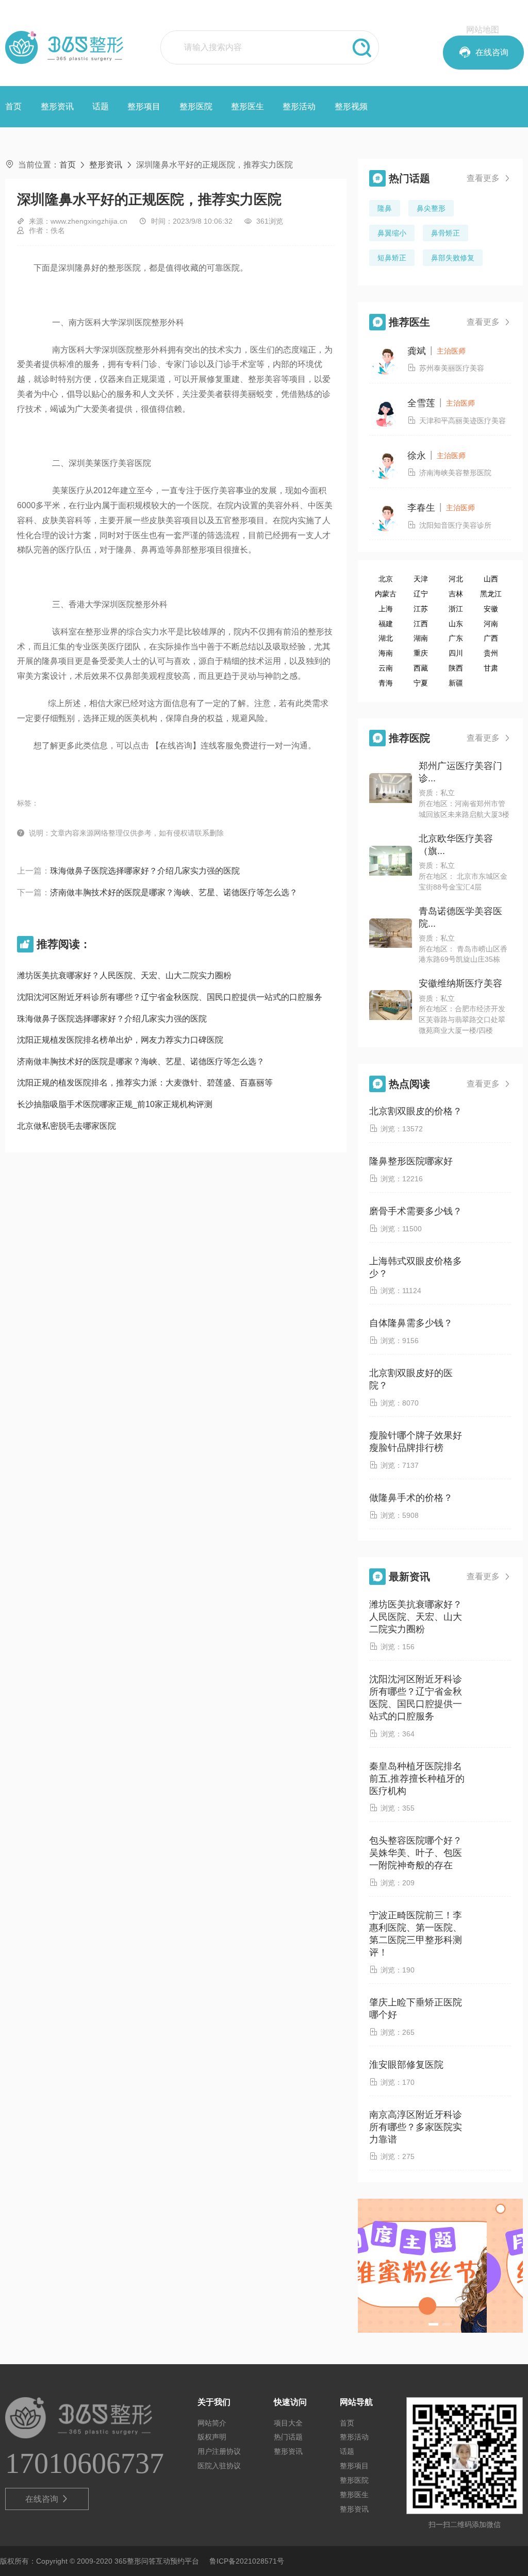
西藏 (421, 668)
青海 (386, 683)
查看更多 (489, 178)
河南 (491, 624)
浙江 (456, 609)
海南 (386, 653)
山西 (491, 579)
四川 (456, 653)
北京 (386, 579)
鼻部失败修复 (453, 258)
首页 (13, 106)
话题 (101, 106)
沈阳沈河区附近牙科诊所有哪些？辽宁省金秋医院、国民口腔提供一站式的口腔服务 (170, 997)
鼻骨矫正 (445, 233)
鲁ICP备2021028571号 (247, 2561)
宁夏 (421, 683)
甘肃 (491, 668)
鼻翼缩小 (392, 233)
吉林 (456, 594)
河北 (456, 579)
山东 (456, 624)
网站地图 (483, 30)
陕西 (456, 668)
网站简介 (212, 2423)
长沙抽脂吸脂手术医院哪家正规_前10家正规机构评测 (115, 1104)
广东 (456, 638)
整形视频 (351, 106)
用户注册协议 (219, 2451)
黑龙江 (491, 594)
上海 (386, 609)
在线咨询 (47, 2499)
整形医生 (247, 106)
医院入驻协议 (219, 2466)
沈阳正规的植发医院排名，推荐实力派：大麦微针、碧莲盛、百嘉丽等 (145, 1083)
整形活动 (299, 106)
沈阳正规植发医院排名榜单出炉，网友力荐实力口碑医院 (120, 1040)
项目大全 (288, 2423)
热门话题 (288, 2437)
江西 (421, 624)
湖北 (386, 638)
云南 (386, 668)
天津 (421, 579)
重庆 (421, 653)
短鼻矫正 (392, 258)
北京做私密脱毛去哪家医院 (67, 1126)
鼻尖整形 (431, 208)
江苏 (421, 609)
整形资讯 (57, 106)
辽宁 (421, 594)
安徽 (491, 609)
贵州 (491, 653)
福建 (386, 624)
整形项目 (144, 106)
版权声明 (212, 2437)
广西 (491, 638)
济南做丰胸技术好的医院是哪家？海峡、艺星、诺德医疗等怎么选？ (174, 892)
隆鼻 (385, 208)
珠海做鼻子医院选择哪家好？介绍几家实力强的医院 (145, 871)
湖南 (421, 638)
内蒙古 (386, 594)
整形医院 (196, 106)
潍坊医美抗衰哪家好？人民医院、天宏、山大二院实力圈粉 (124, 975)
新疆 (456, 683)
